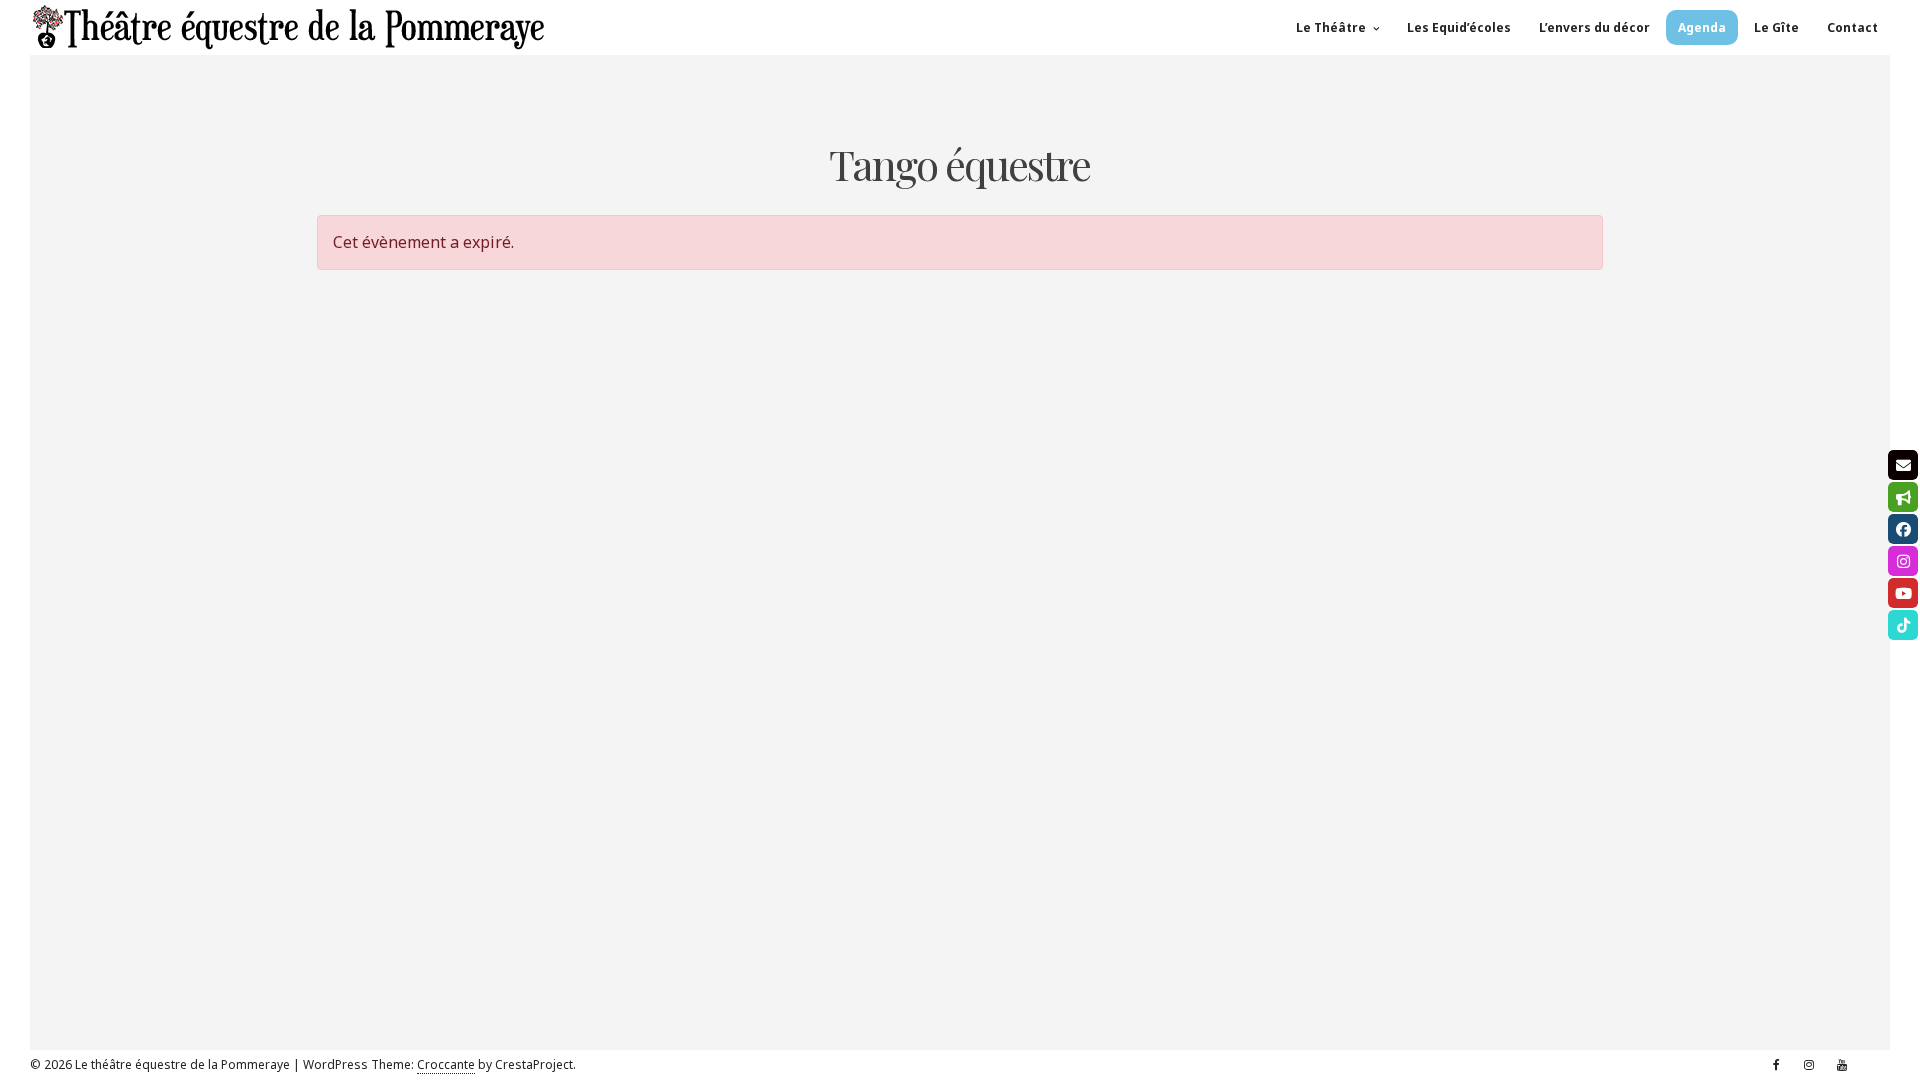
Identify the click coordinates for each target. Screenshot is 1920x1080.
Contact (1852, 27)
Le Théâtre (1331, 27)
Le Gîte (1776, 27)
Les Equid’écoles (1459, 27)
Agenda (1702, 27)
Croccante (446, 1064)
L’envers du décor (1594, 27)
